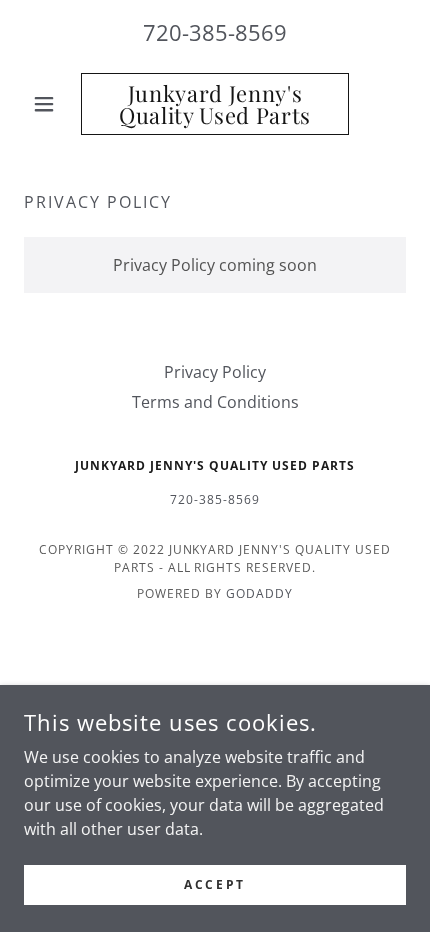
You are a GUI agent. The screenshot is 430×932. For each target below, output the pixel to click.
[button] (52, 104)
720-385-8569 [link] (215, 32)
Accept (214, 884)
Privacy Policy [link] (215, 372)
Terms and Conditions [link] (215, 402)
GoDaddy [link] (259, 593)
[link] (214, 104)
